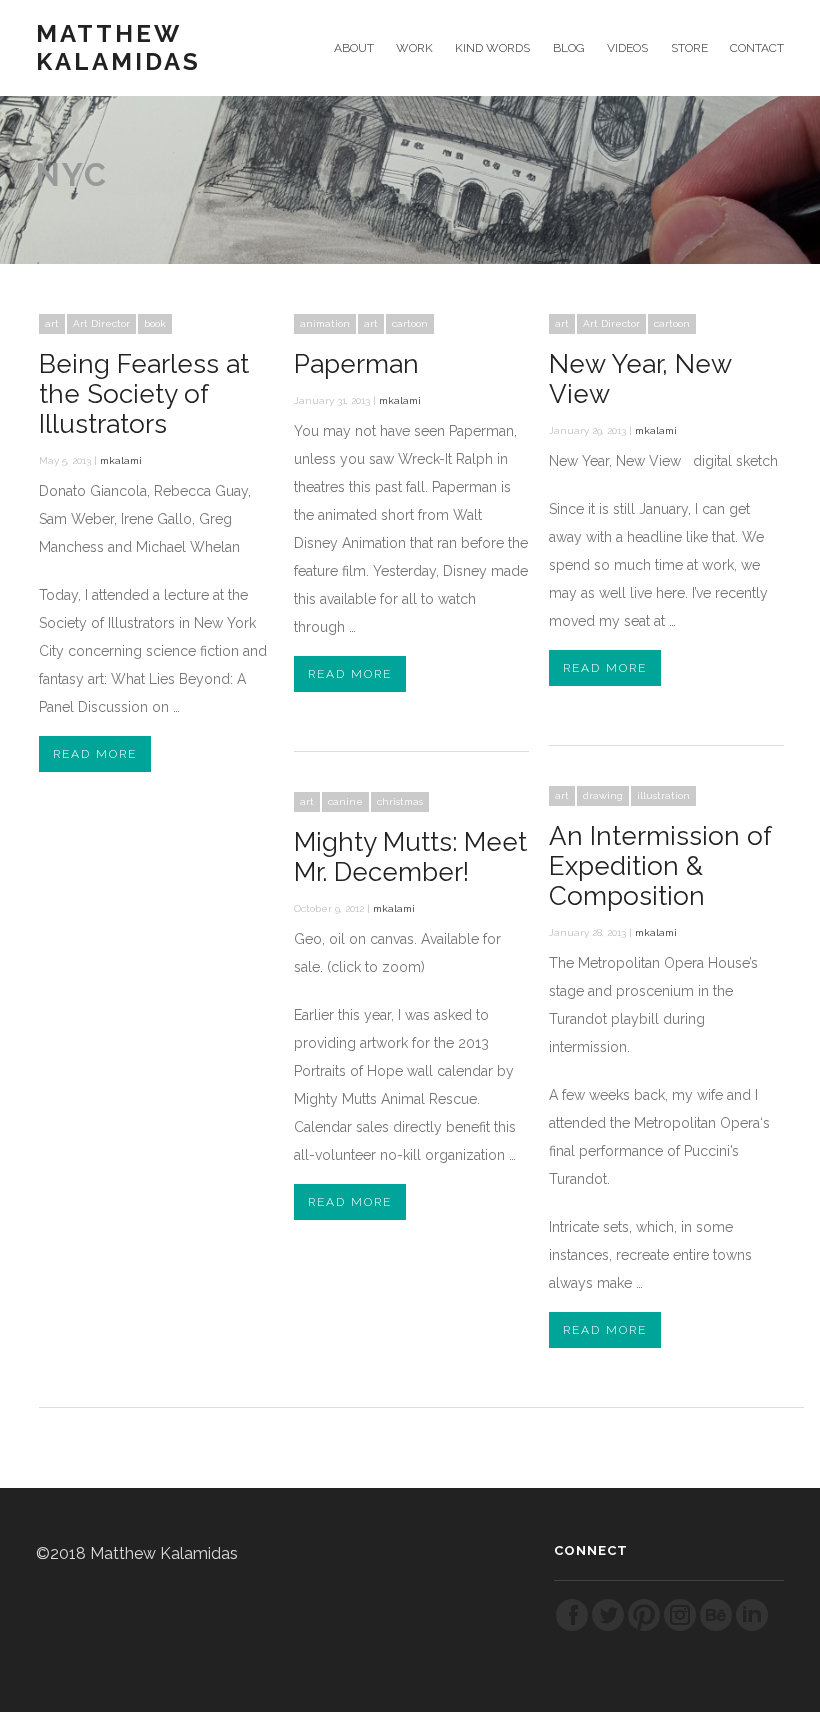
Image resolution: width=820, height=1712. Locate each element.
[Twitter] (608, 1627)
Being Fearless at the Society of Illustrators (144, 394)
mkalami (121, 460)
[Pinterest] (644, 1627)
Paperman (356, 364)
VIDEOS (627, 48)
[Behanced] (716, 1627)
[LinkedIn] (752, 1627)
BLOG (568, 48)
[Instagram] (680, 1627)
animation (325, 323)
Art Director (101, 323)
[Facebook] (572, 1627)
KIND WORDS (492, 48)
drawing (603, 795)
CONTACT (757, 48)
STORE (689, 48)
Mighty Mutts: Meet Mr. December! (410, 857)
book (155, 323)
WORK (414, 48)
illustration (663, 795)
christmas (400, 801)
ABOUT (353, 48)
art (52, 323)
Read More (95, 754)
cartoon (410, 323)
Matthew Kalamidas (118, 48)
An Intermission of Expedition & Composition (660, 866)
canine (345, 801)
